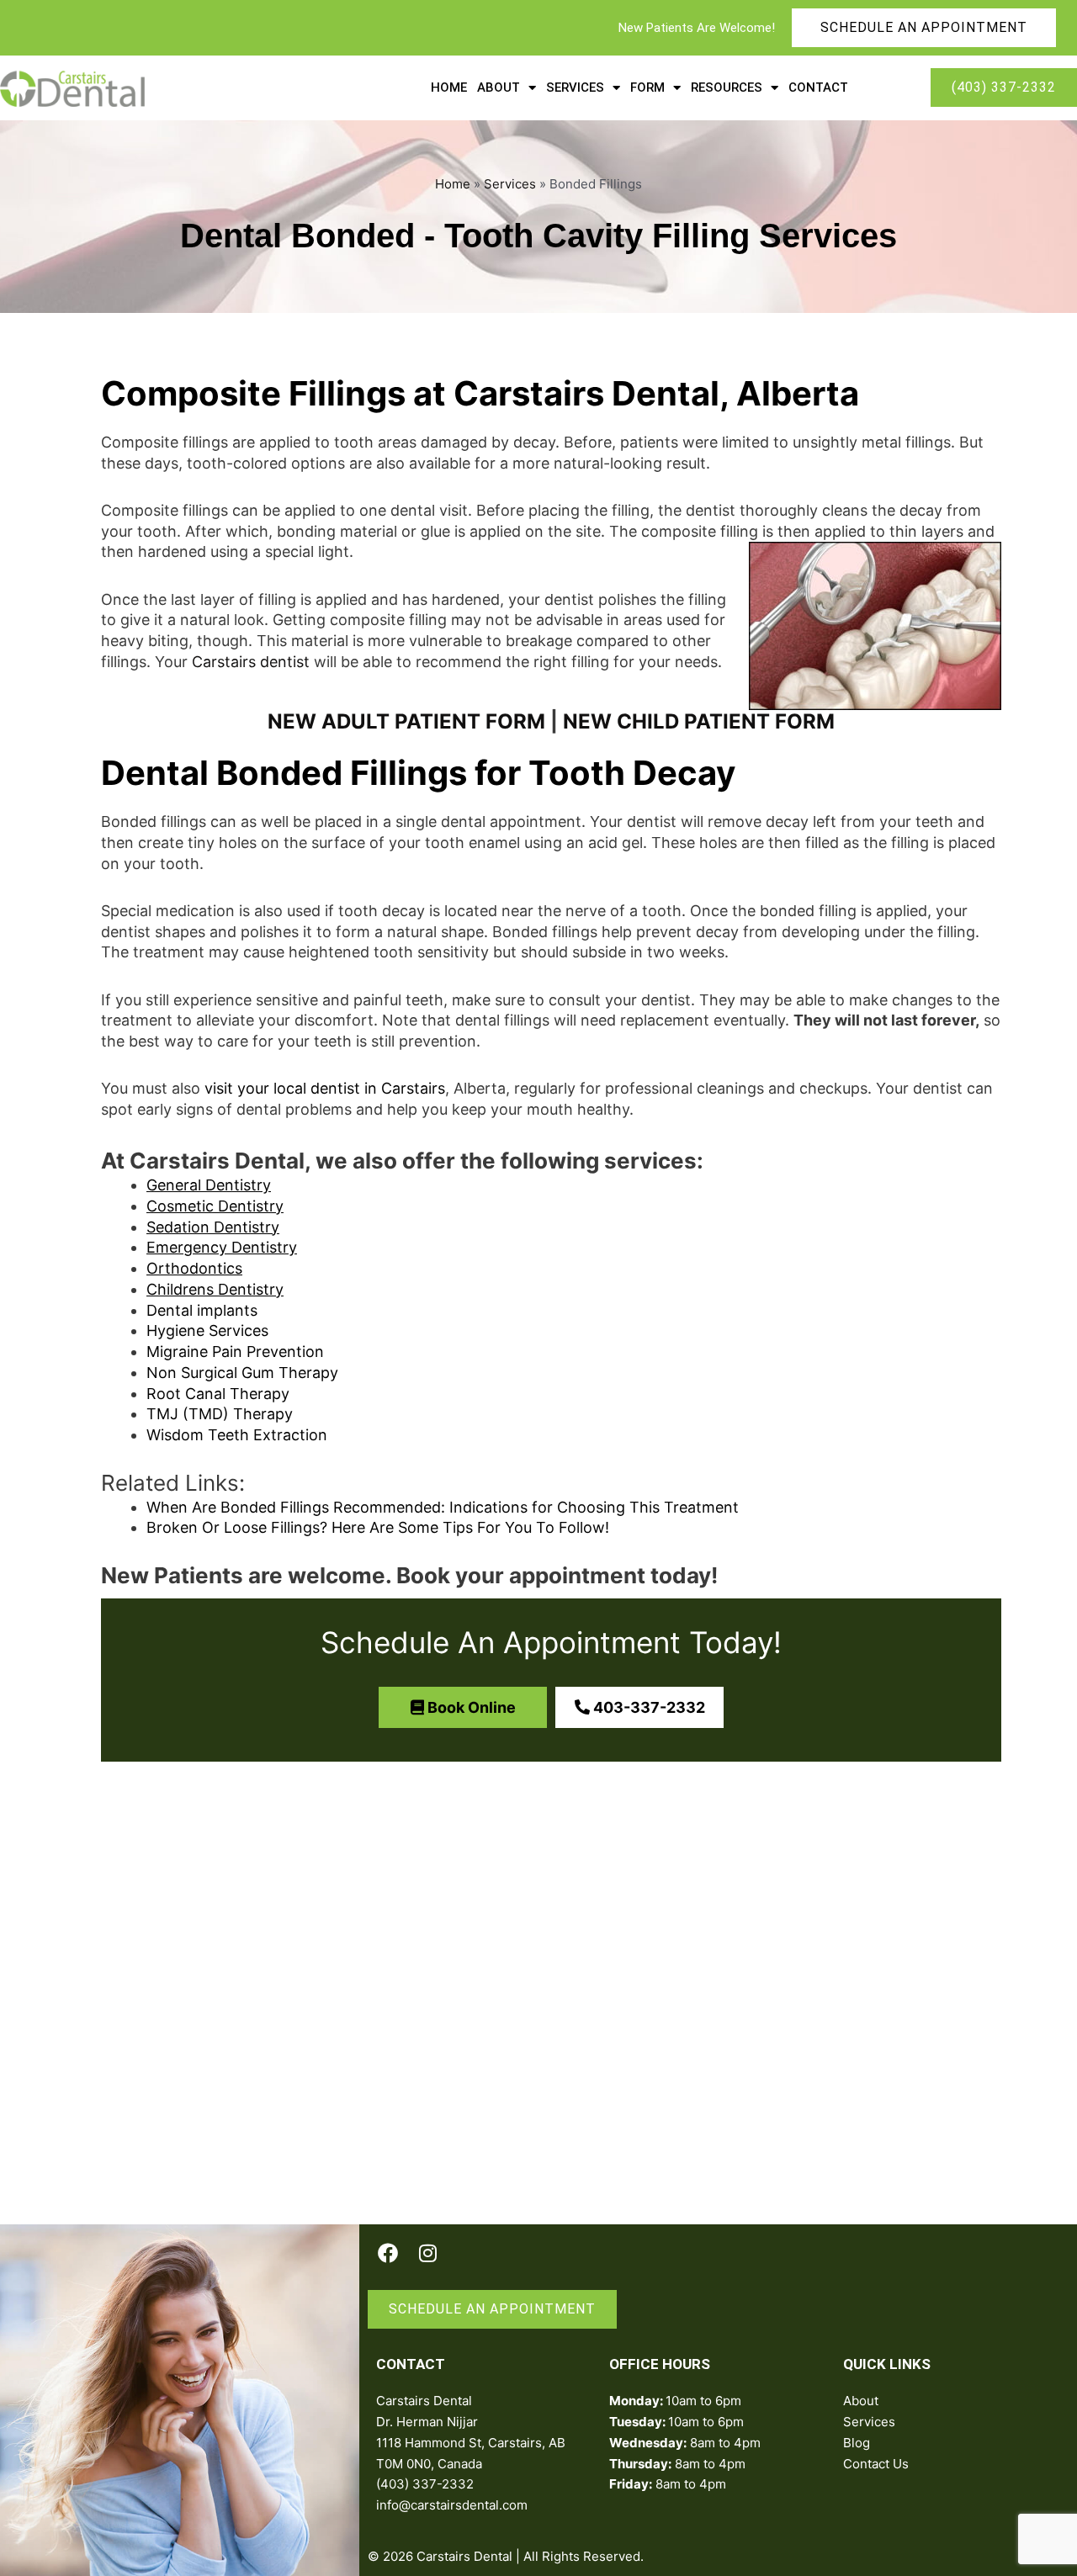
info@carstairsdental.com (452, 2505)
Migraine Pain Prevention (235, 1352)
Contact (818, 87)
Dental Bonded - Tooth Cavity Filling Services (538, 236)
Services (575, 87)
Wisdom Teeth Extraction (237, 1435)
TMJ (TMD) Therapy (220, 1414)
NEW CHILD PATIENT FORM (699, 721)
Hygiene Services (207, 1330)
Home (449, 87)
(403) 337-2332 (425, 2484)
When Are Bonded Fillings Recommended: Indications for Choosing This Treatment (443, 1507)
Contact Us (876, 2464)
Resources (727, 87)
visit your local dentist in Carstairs (325, 1088)
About (499, 87)
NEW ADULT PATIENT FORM (406, 721)
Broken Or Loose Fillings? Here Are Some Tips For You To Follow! (378, 1527)
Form (647, 87)
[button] (463, 1707)
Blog (857, 2443)
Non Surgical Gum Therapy (242, 1373)
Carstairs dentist (251, 662)
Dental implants (202, 1310)
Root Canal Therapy (218, 1394)
